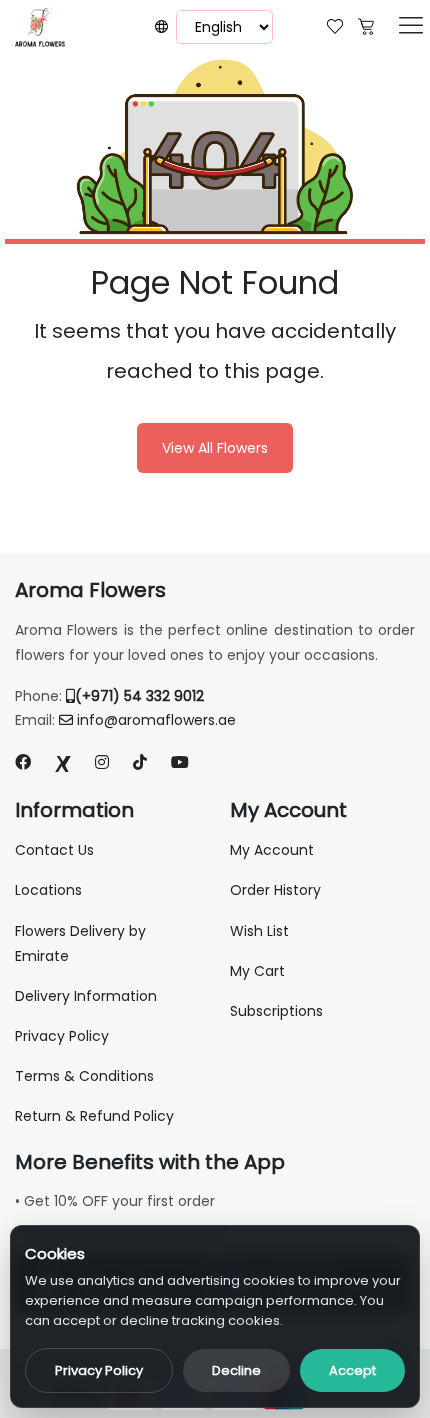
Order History (275, 890)
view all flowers (215, 448)
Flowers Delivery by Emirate (80, 943)
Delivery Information (86, 996)
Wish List (259, 931)
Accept (352, 1370)
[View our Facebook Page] (23, 762)
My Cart (257, 971)
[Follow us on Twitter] (63, 762)
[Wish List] (335, 24)
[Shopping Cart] (366, 24)
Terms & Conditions (84, 1076)
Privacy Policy (99, 1370)
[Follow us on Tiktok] (140, 762)
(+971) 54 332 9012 (139, 696)
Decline (236, 1370)
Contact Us (54, 850)
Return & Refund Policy (94, 1116)
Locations (48, 890)
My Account (272, 850)
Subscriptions (276, 1011)
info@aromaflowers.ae (156, 720)
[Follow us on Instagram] (102, 762)
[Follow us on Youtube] (188, 762)
